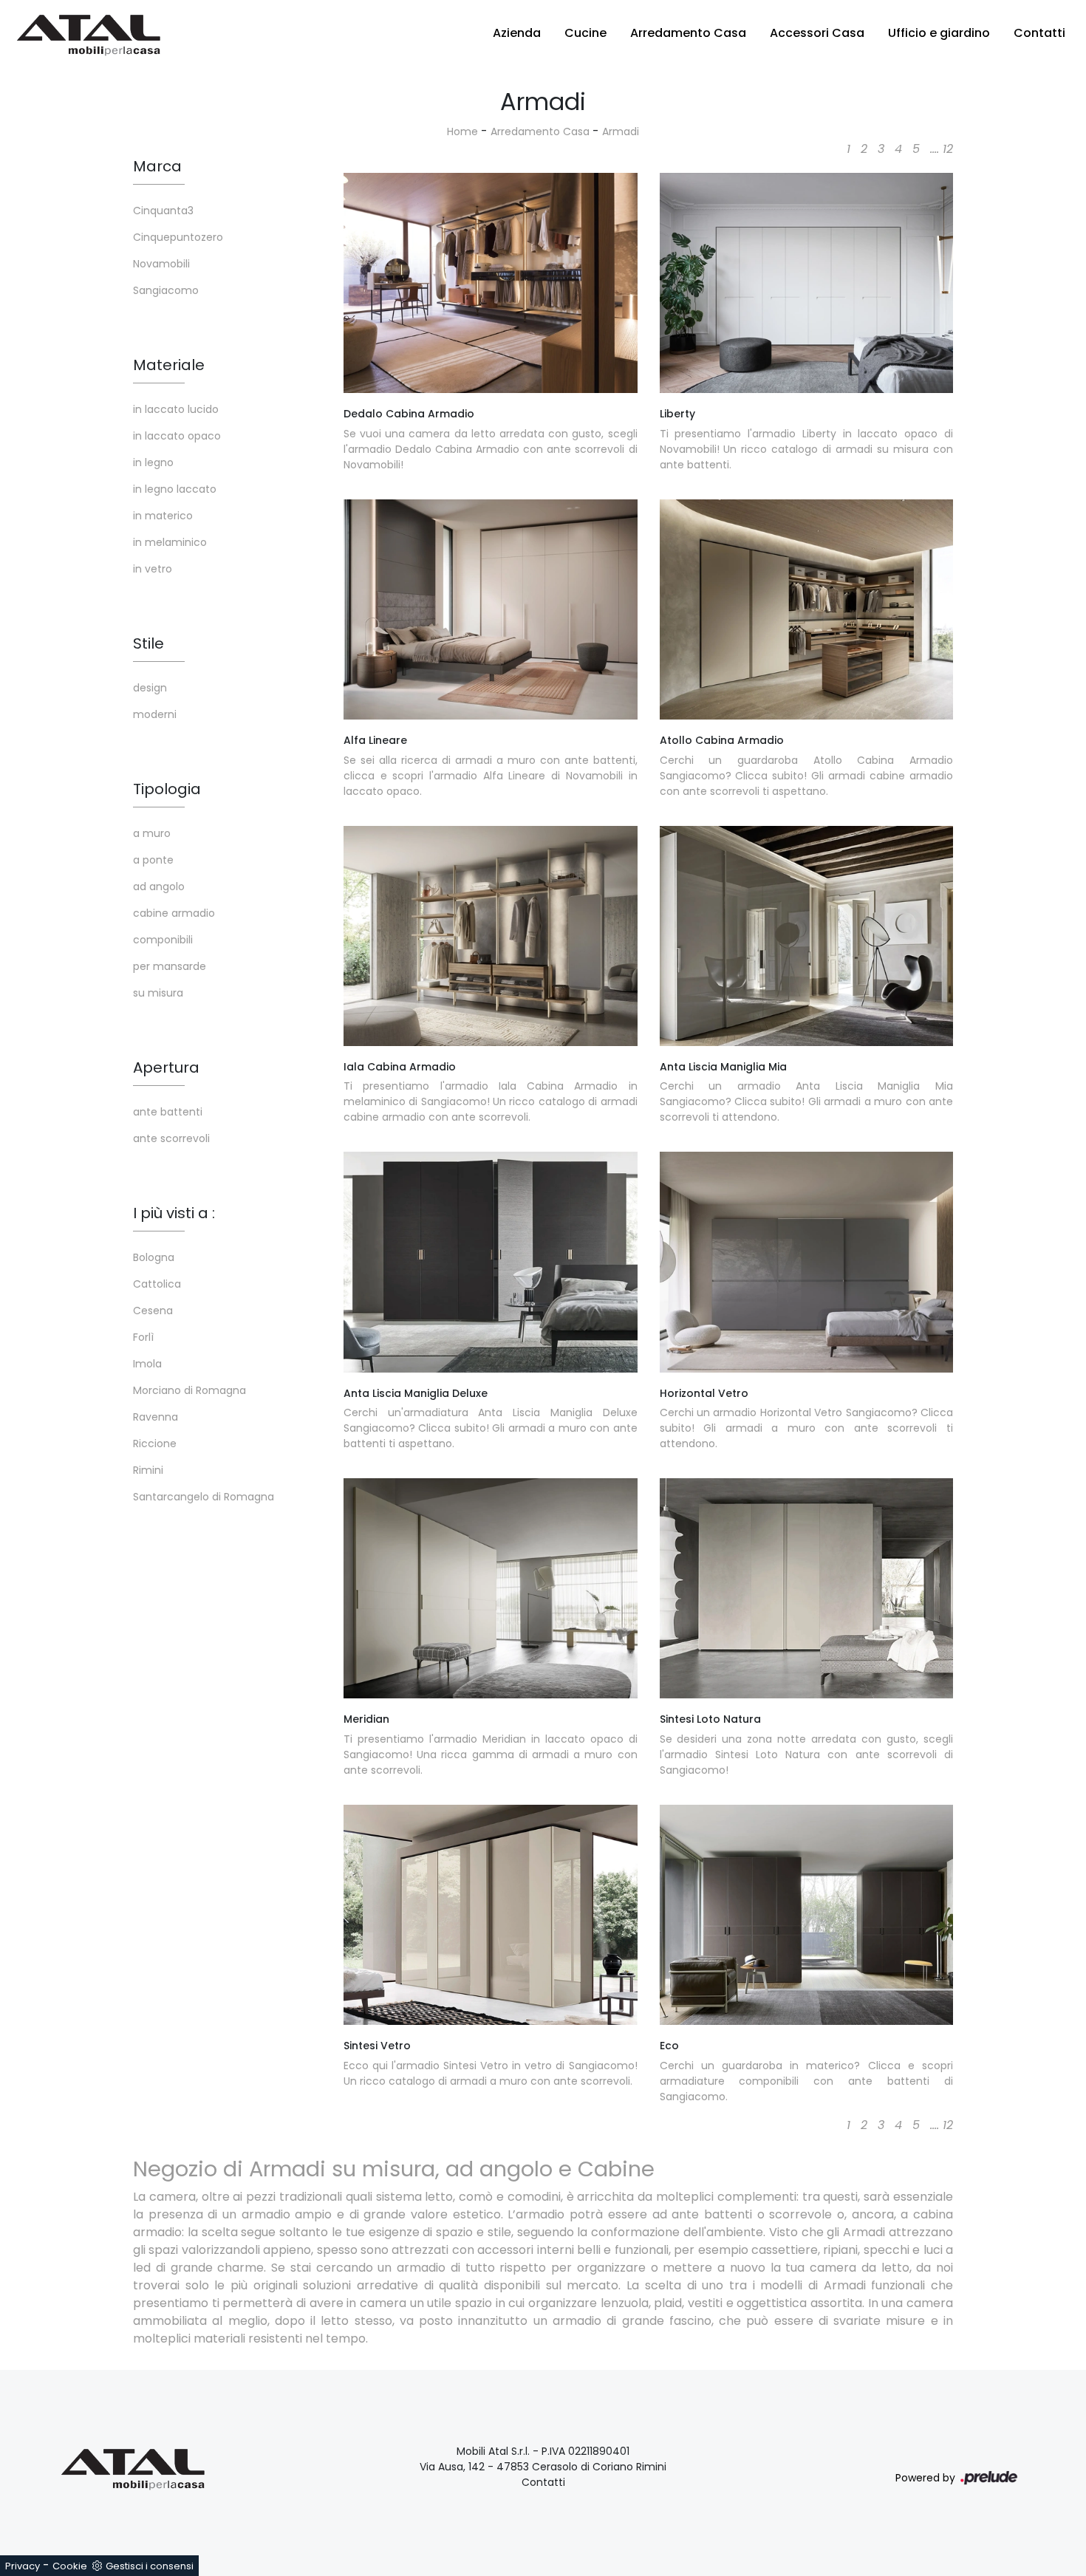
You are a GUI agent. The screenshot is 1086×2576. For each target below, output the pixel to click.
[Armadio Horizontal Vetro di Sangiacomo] (807, 1262)
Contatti (1039, 33)
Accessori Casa (817, 33)
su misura (158, 993)
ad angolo (159, 886)
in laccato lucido (176, 409)
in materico (163, 516)
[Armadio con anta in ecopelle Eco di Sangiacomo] (807, 1915)
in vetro (153, 569)
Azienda (517, 33)
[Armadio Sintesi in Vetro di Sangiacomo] (491, 1915)
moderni (155, 714)
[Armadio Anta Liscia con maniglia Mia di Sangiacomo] (807, 936)
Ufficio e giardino (939, 33)
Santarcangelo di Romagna (204, 1497)
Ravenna (156, 1417)
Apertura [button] (166, 1067)
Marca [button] (157, 166)
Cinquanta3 (163, 211)
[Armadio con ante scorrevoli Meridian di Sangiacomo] (491, 1588)
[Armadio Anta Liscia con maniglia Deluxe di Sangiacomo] (491, 1262)
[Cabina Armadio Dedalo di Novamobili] (491, 283)
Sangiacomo (166, 290)
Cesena (153, 1311)
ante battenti (168, 1112)
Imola (147, 1364)
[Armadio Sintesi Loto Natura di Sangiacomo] (807, 1588)
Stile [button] (148, 643)
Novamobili (161, 264)
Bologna (154, 1257)
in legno (153, 462)
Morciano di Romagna (189, 1390)
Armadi (621, 131)
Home (462, 131)
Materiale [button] (169, 365)
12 (948, 149)
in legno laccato (175, 489)
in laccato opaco (177, 436)
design (150, 688)
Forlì (143, 1337)
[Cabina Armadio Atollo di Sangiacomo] (807, 609)
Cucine (585, 33)
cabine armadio (174, 913)
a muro (152, 833)
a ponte (153, 860)
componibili (163, 940)
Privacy (23, 2566)
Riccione (155, 1444)
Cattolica (157, 1284)
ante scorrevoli (171, 1138)
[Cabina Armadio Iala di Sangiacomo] (491, 936)
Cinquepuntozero (178, 237)
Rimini (148, 1470)
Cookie (70, 2566)
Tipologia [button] (167, 789)
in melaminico (170, 542)
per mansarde (170, 966)
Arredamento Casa (688, 33)
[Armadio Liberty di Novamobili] (807, 283)
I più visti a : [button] (174, 1213)
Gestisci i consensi (150, 2566)
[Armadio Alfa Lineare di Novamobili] (491, 609)
